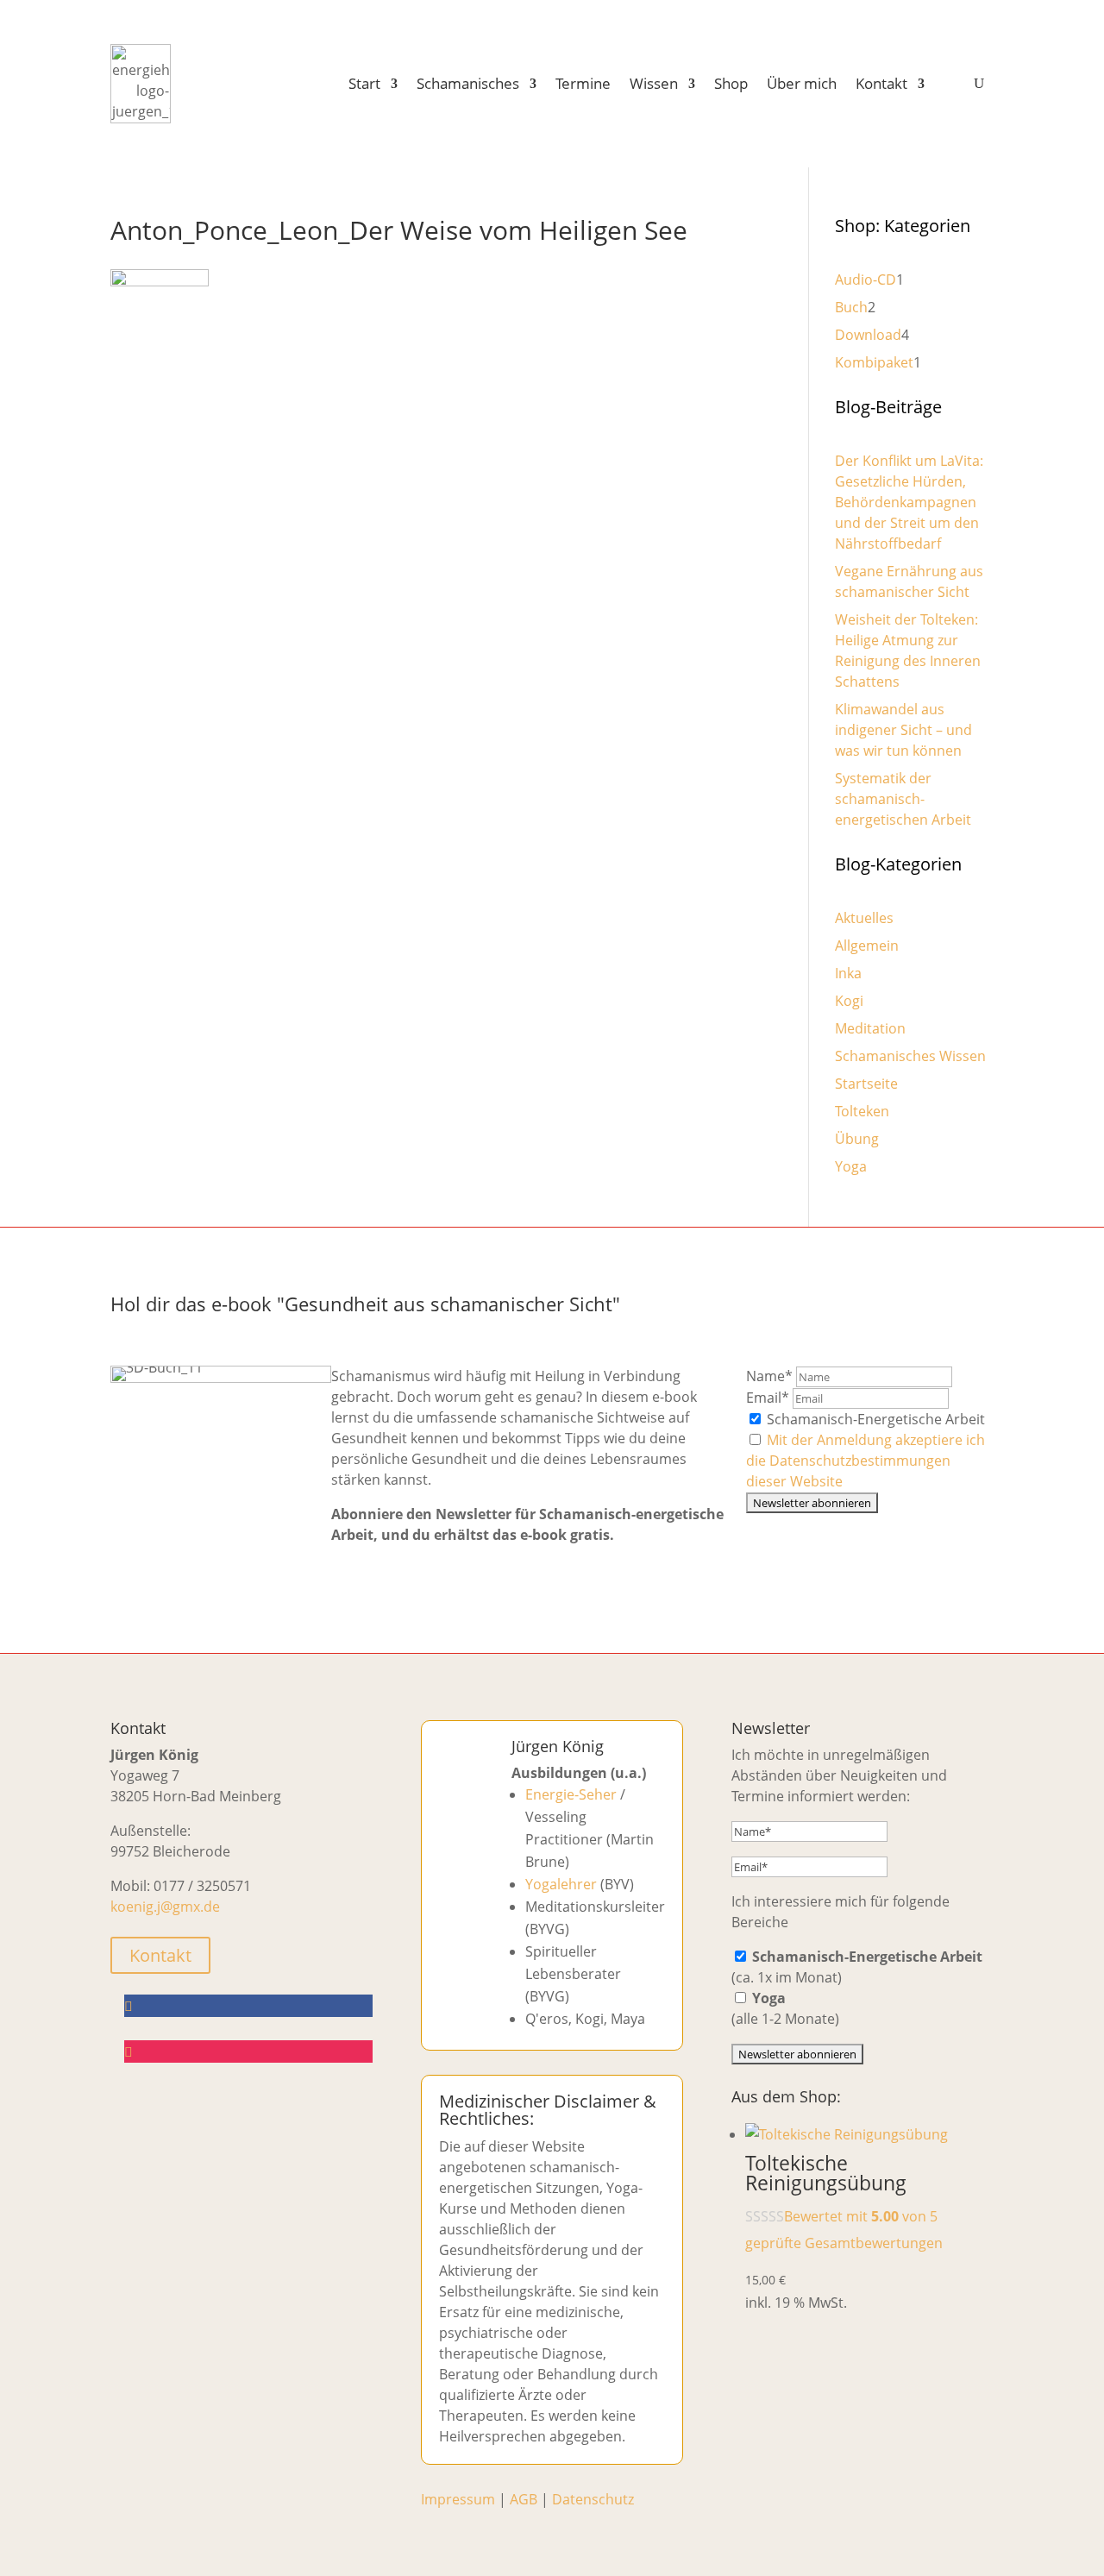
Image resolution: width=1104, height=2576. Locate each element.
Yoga (851, 1166)
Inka (848, 973)
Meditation (870, 1028)
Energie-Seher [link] (571, 1794)
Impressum (458, 2499)
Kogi (849, 1001)
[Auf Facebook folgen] (248, 2006)
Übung (857, 1139)
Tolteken (862, 1111)
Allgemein (867, 946)
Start (364, 83)
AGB (524, 2499)
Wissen (654, 83)
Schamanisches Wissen (910, 1056)
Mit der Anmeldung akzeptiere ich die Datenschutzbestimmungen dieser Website (866, 1461)
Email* (768, 1398)
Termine (583, 83)
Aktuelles (864, 918)
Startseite (866, 1084)
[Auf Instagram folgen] (248, 2051)
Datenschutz (593, 2499)
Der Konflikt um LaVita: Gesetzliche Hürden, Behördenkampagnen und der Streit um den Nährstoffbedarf (909, 502)
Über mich (802, 83)
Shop (731, 83)
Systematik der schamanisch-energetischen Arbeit (903, 799)
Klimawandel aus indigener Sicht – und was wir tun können (903, 730)
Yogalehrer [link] (561, 1884)
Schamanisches (468, 83)
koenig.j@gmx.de (165, 1907)
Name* (769, 1376)
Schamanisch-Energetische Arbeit (874, 1419)
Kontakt (881, 83)
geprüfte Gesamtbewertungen (844, 2243)
